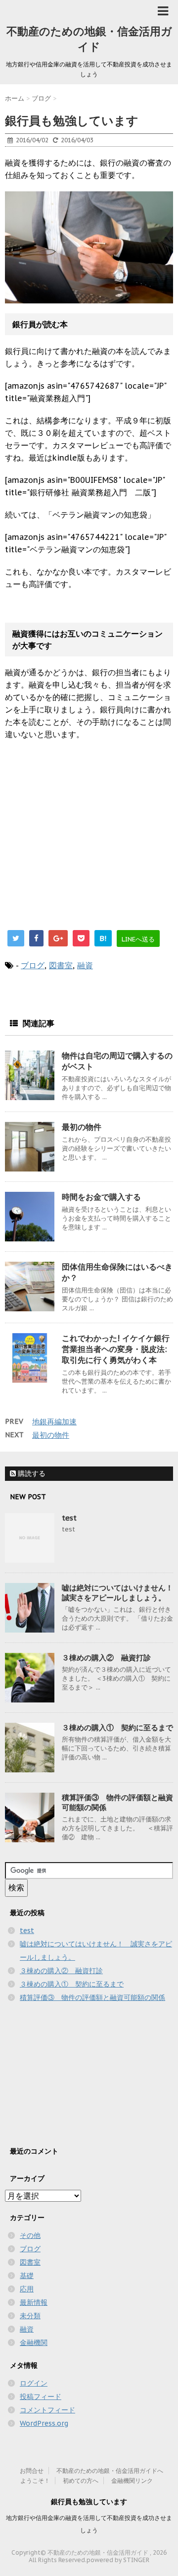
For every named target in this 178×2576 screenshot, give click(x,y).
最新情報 (34, 2302)
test (69, 1518)
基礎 (27, 2276)
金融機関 (34, 2342)
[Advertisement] (88, 845)
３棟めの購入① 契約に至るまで (117, 1727)
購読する (31, 1473)
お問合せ (32, 2471)
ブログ (33, 965)
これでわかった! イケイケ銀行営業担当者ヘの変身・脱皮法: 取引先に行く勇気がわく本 (116, 1349)
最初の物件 (82, 1127)
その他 (30, 2235)
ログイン (34, 2383)
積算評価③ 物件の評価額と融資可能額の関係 (92, 1997)
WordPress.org (44, 2423)
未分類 (30, 2316)
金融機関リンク (132, 2481)
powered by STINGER (118, 2560)
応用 (27, 2289)
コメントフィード (47, 2410)
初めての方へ (81, 2481)
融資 (85, 965)
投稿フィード (41, 2397)
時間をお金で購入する (101, 1197)
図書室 (61, 965)
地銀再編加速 (54, 1422)
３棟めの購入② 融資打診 (106, 1658)
